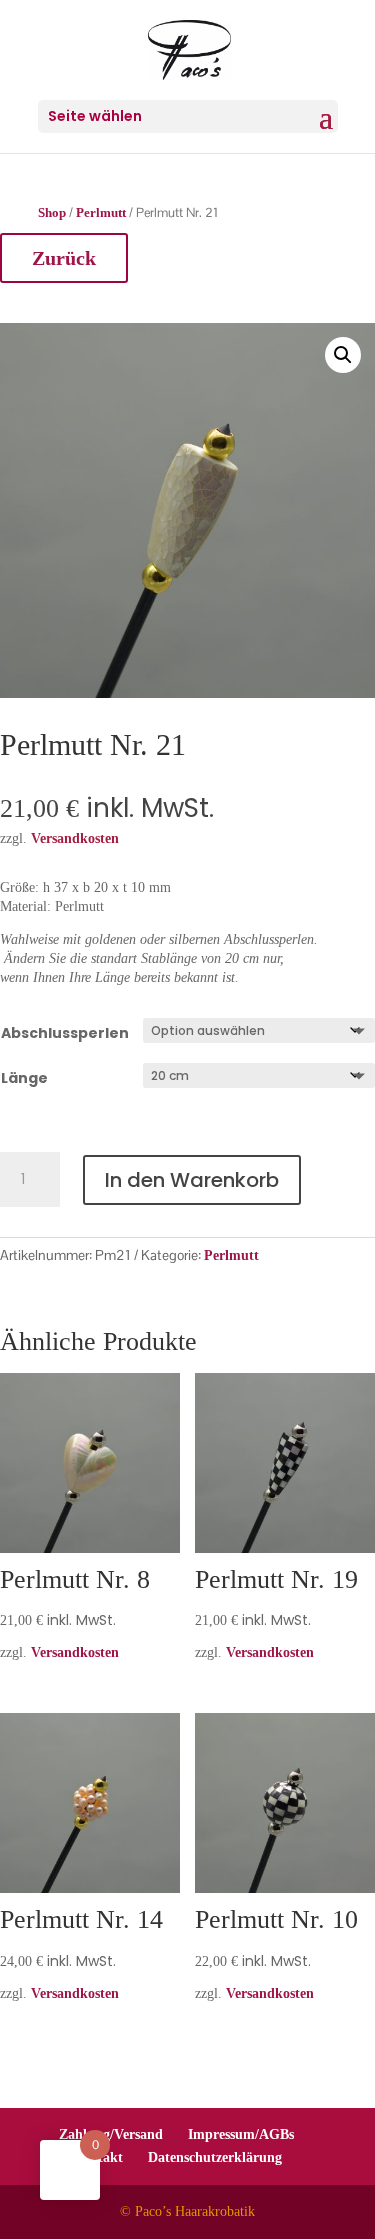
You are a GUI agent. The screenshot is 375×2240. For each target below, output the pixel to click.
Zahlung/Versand (111, 2134)
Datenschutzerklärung (215, 2157)
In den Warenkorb (192, 1180)
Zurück (64, 258)
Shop (52, 213)
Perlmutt (101, 213)
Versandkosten (75, 1652)
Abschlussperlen (65, 1033)
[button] (343, 355)
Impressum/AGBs (241, 2134)
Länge (24, 1078)
